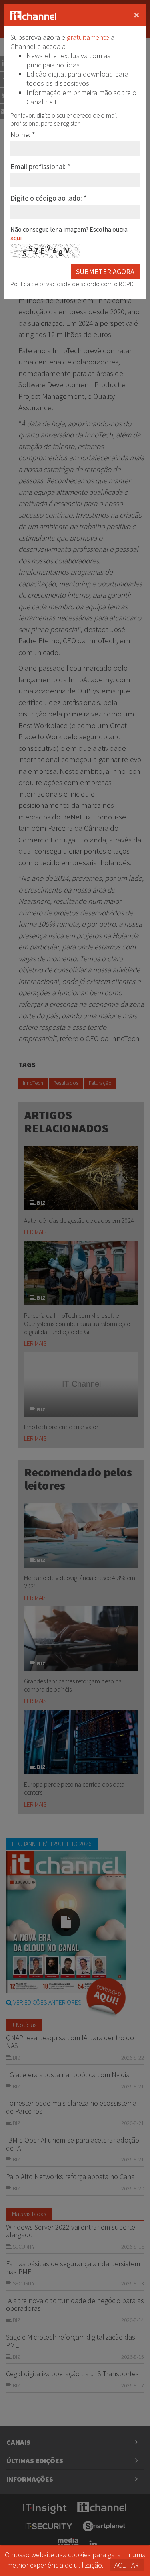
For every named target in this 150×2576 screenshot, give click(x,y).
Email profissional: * (40, 166)
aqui (16, 238)
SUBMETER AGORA (105, 271)
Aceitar (127, 2565)
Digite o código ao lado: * (49, 198)
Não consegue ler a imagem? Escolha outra (69, 233)
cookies (79, 2555)
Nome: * (23, 135)
